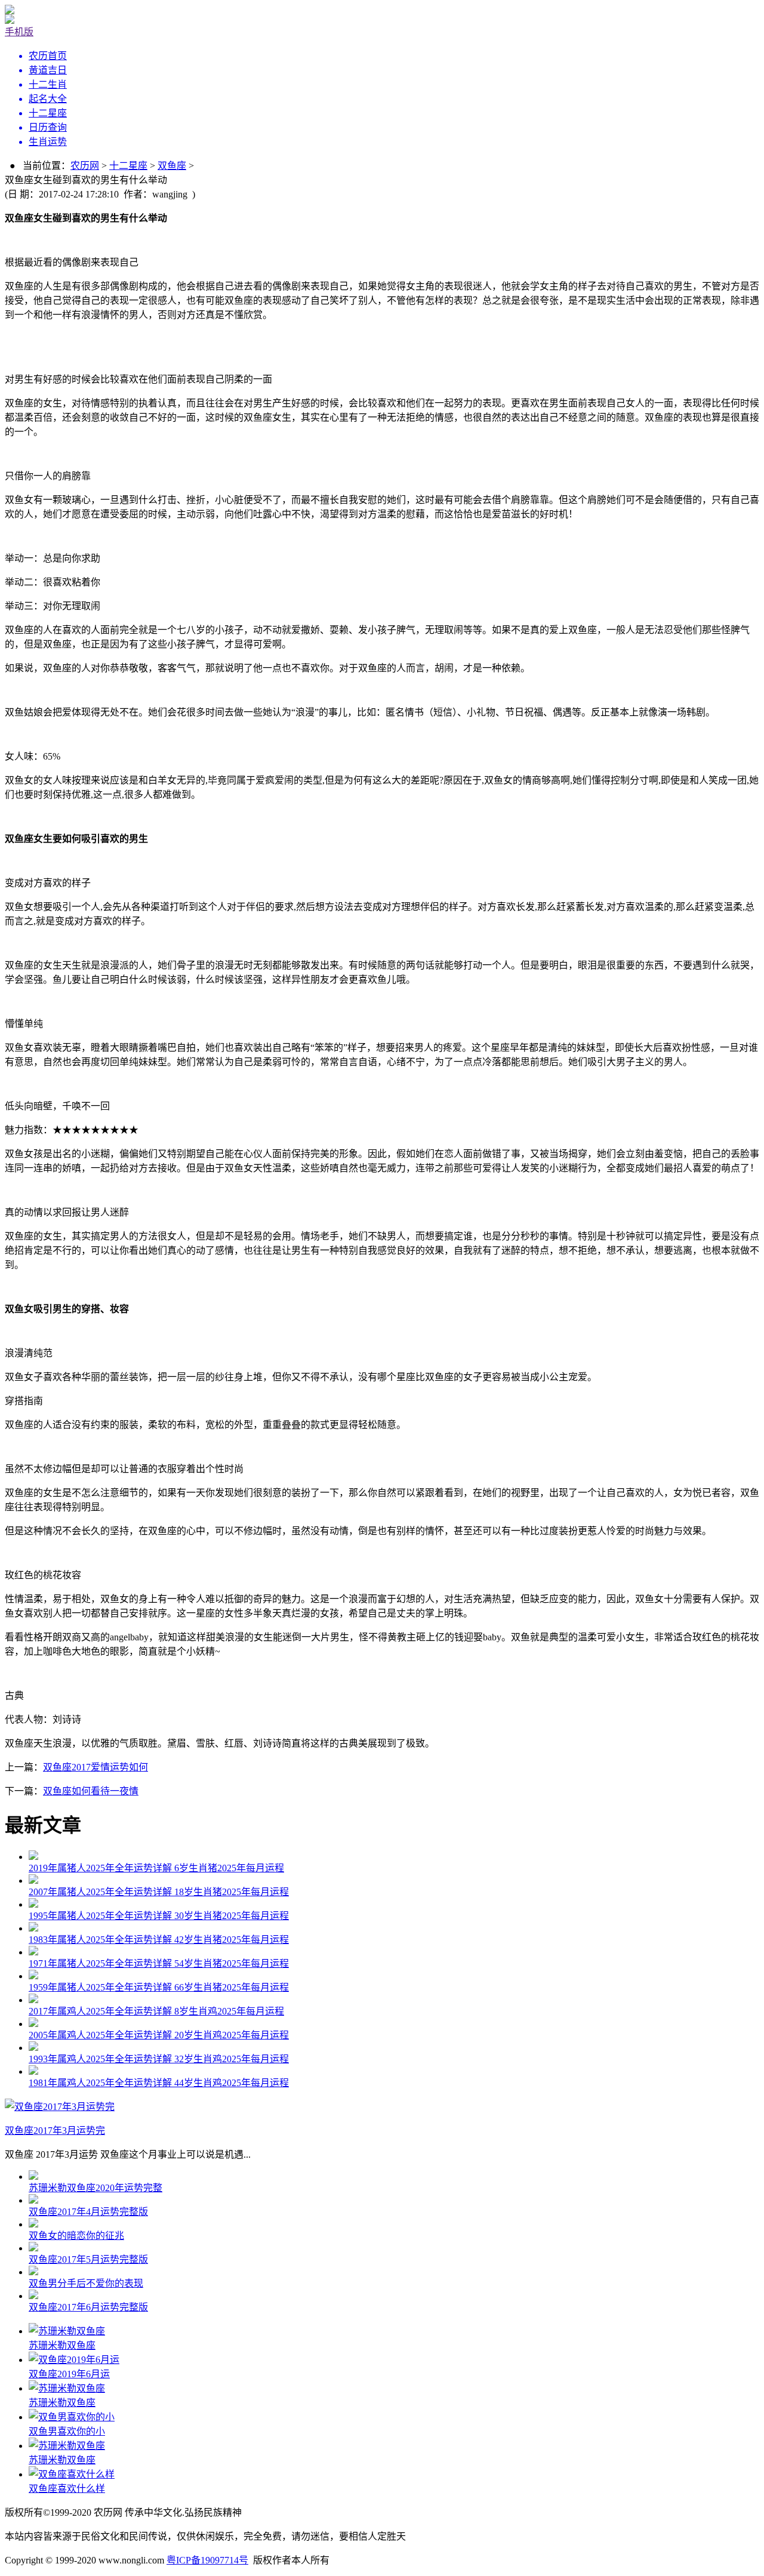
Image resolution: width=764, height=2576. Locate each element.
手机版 (19, 32)
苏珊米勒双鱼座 (62, 2345)
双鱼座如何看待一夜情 (91, 1791)
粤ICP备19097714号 (207, 2560)
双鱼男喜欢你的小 (67, 2431)
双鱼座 (172, 166)
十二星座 (128, 166)
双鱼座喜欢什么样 (67, 2489)
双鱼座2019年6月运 (69, 2374)
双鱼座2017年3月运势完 (55, 2131)
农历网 (85, 166)
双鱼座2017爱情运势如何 (95, 1767)
